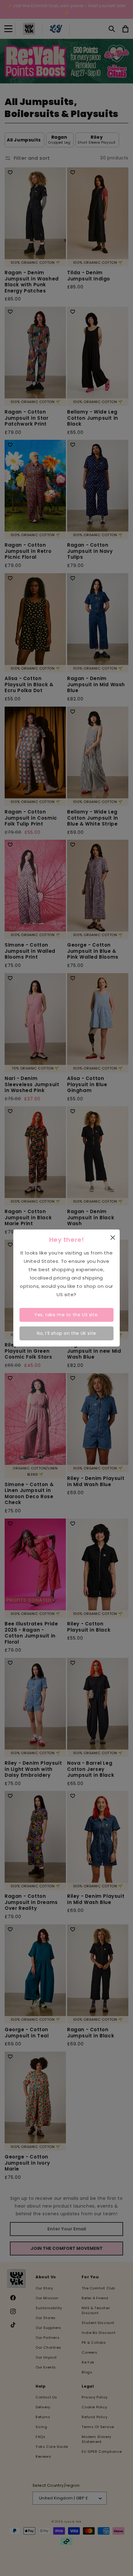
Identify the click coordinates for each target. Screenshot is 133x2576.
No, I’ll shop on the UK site (66, 1333)
